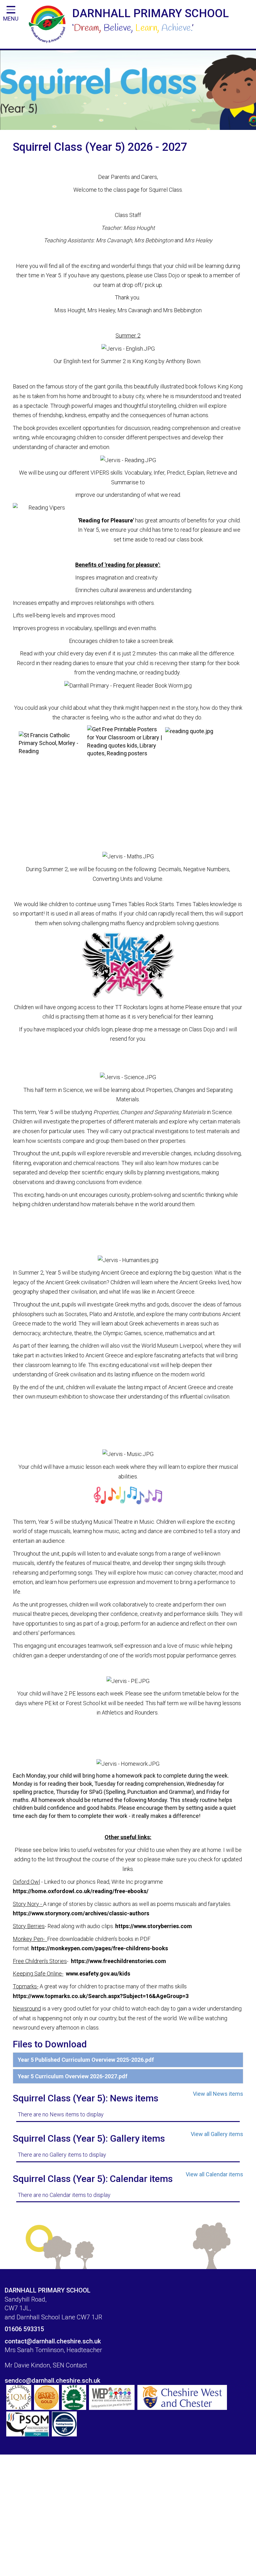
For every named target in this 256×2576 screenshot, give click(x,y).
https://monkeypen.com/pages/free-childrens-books (100, 1948)
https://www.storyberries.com (154, 1926)
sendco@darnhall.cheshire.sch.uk (52, 2381)
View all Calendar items (214, 2174)
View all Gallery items (217, 2134)
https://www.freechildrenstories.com (118, 1961)
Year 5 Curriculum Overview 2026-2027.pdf (73, 2076)
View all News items (218, 2094)
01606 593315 (24, 2329)
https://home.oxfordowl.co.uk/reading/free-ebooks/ (81, 1891)
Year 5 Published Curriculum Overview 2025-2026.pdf (86, 2060)
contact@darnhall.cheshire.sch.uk (53, 2341)
